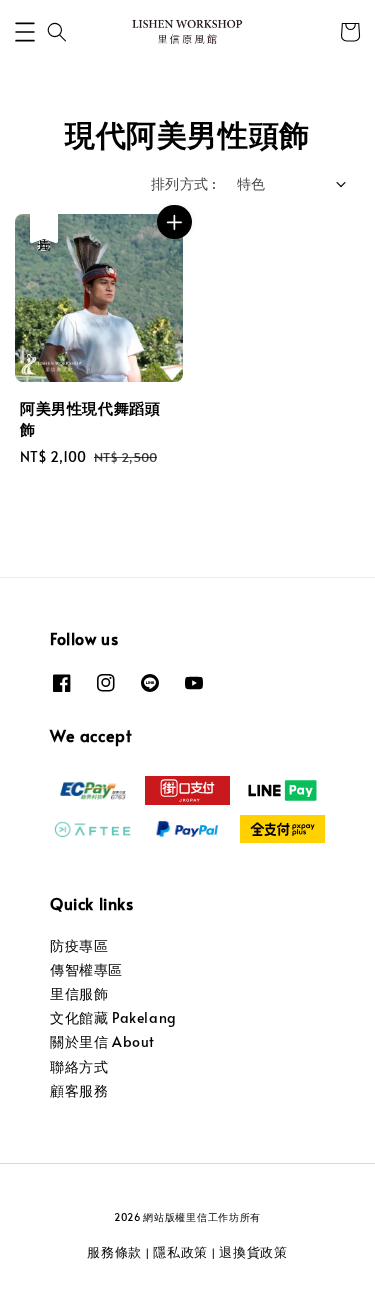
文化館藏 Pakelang (113, 1017)
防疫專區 (79, 945)
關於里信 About (102, 1041)
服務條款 (114, 1252)
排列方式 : (183, 183)
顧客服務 (79, 1090)
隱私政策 (180, 1252)
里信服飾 (79, 993)
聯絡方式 (79, 1066)
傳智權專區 (86, 969)
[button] (25, 32)
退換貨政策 (253, 1252)
